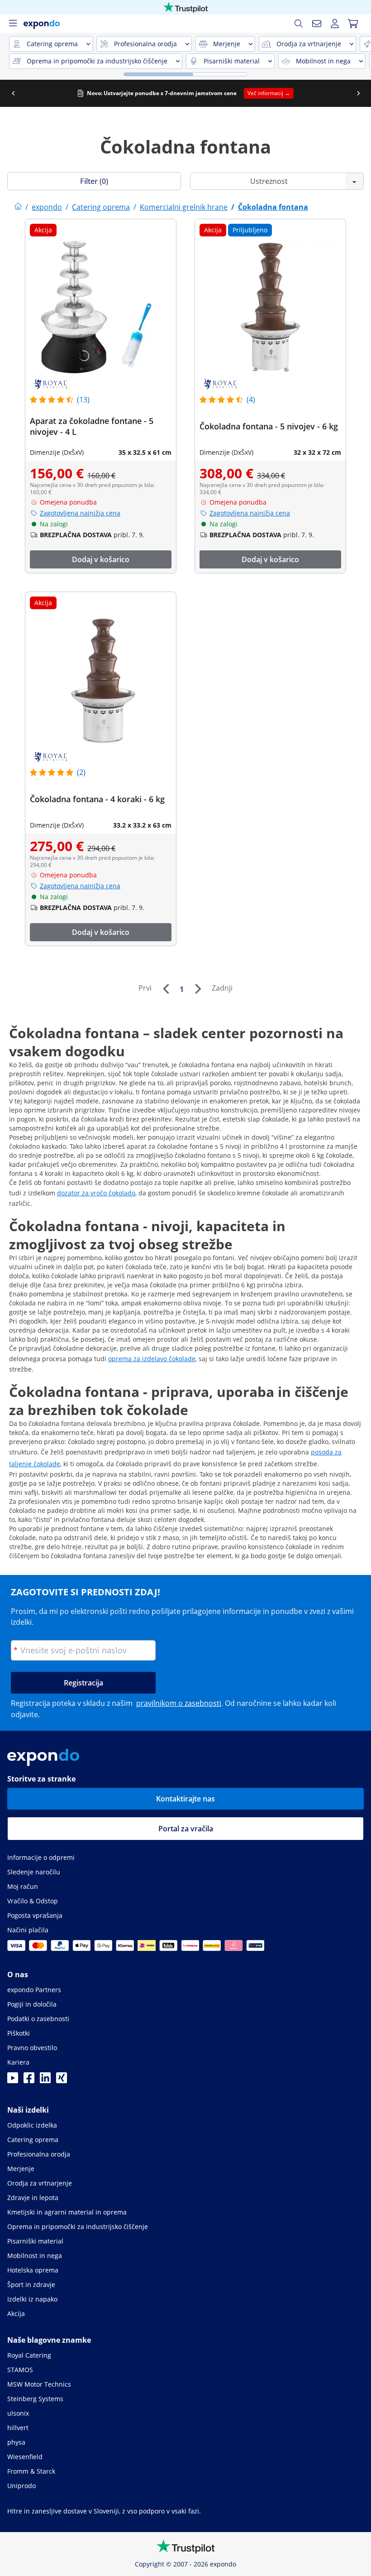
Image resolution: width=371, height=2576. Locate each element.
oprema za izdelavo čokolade (152, 1359)
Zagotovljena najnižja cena (80, 513)
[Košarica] (353, 24)
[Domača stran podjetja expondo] (18, 207)
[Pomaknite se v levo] (13, 93)
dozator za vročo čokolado (96, 1193)
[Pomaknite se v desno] (358, 93)
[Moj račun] (335, 24)
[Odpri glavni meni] (13, 24)
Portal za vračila (186, 1829)
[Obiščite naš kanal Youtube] (13, 2080)
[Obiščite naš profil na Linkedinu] (45, 2080)
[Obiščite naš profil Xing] (62, 2080)
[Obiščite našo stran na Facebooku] (29, 2080)
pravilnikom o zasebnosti (179, 1703)
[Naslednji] (198, 989)
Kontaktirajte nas (185, 1799)
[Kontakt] (317, 24)
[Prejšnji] (166, 989)
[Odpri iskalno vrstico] (299, 24)
